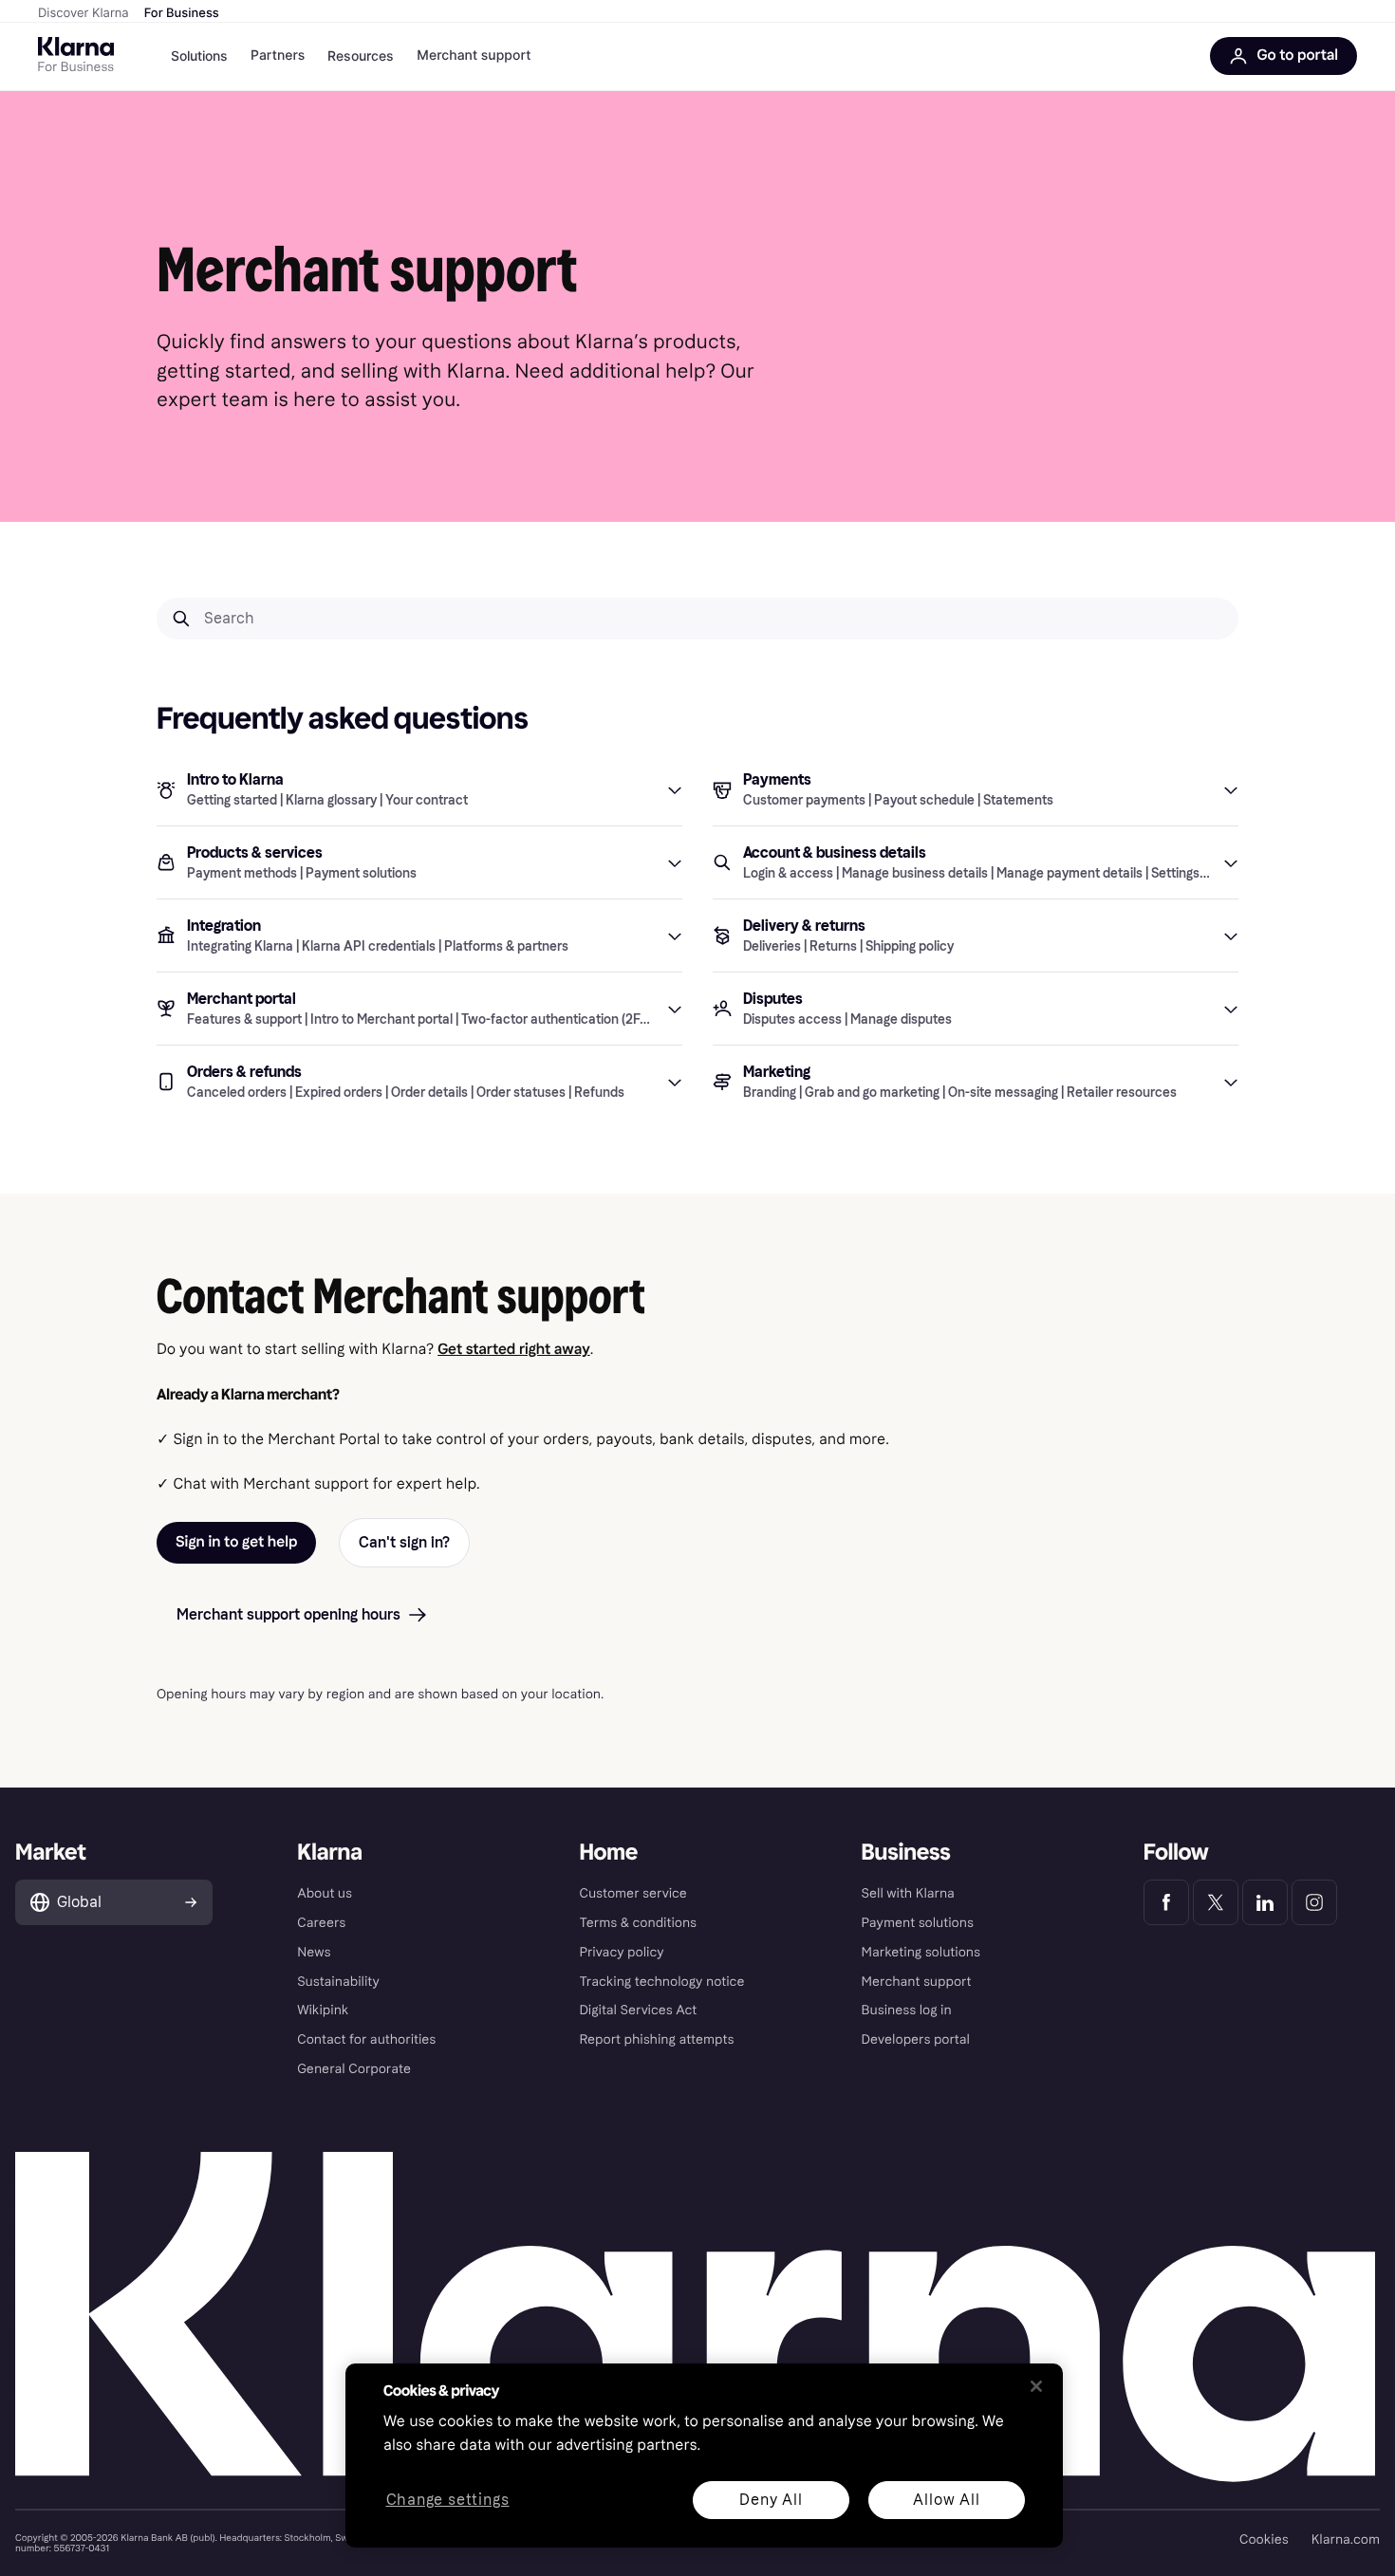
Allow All (946, 2500)
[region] (704, 2456)
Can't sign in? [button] (404, 1542)
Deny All (771, 2500)
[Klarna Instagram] (1314, 1902)
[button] (419, 789)
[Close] (1036, 2386)
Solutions (199, 56)
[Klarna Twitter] (1216, 1902)
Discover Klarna (84, 13)
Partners (278, 56)
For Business (182, 13)
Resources (361, 56)
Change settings (448, 2501)
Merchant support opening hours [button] (288, 1614)
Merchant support (474, 56)
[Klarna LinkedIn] (1265, 1902)
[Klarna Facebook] (1166, 1902)
